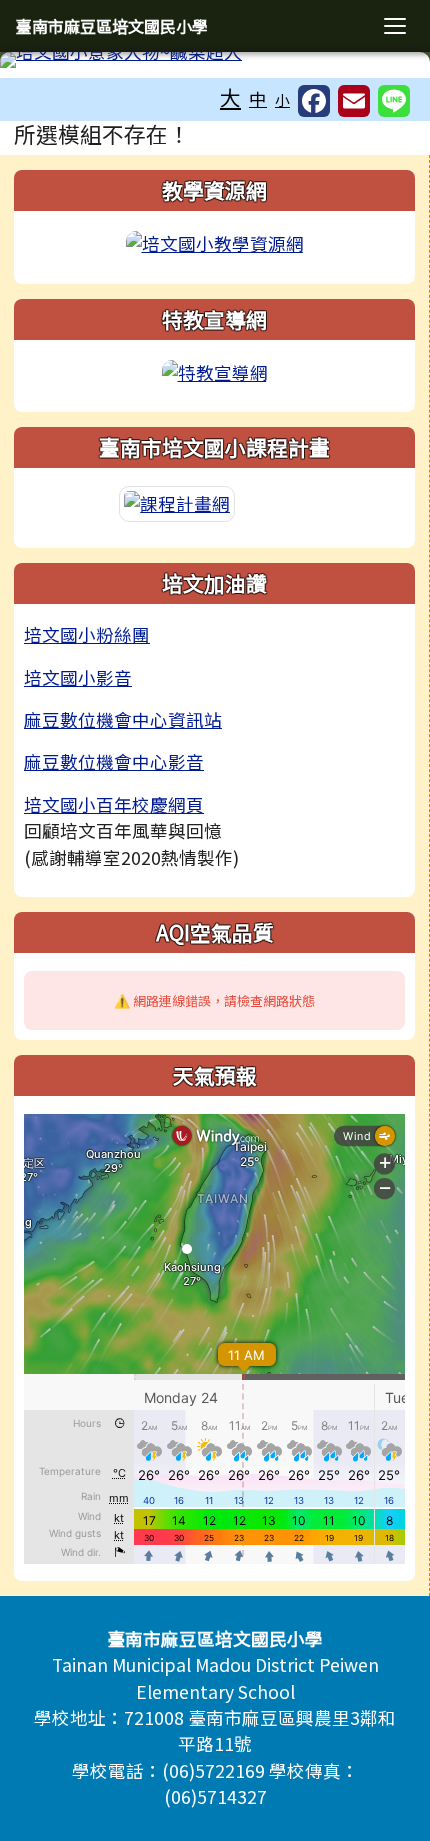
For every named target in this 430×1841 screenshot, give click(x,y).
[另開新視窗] (215, 241)
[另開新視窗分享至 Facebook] (314, 101)
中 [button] (258, 98)
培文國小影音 (78, 677)
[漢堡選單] (395, 26)
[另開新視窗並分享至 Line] (394, 101)
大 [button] (230, 97)
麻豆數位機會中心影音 (114, 761)
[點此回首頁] (215, 60)
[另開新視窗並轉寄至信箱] (354, 101)
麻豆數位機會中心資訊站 (123, 719)
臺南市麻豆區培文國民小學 (112, 26)
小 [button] (282, 99)
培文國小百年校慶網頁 (114, 804)
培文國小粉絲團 (87, 634)
